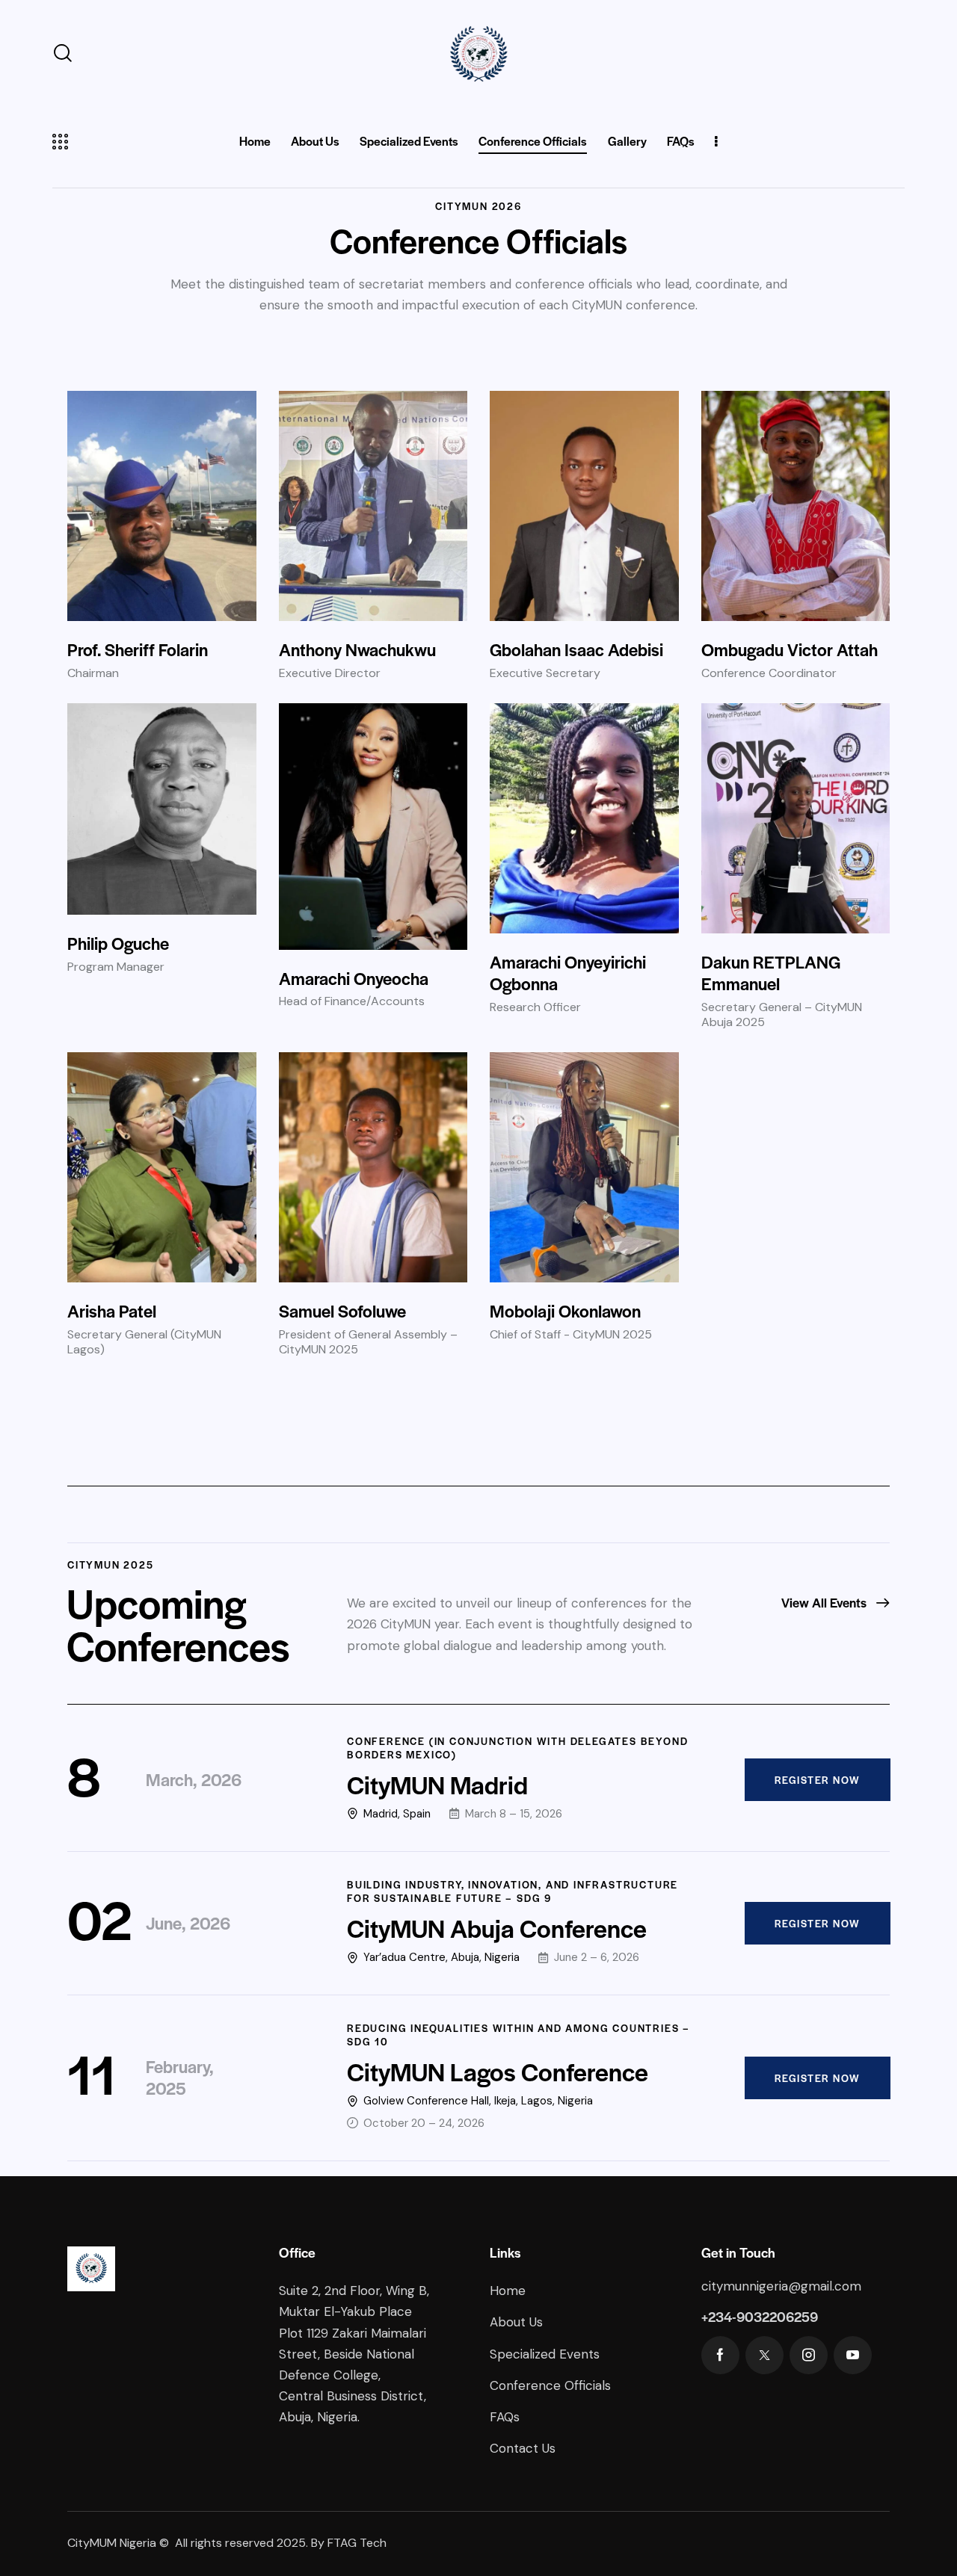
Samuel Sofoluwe (342, 1311)
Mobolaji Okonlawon (565, 1311)
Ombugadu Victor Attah (790, 649)
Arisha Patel (112, 1311)
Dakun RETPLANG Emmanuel (771, 973)
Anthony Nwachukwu (357, 649)
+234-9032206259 (760, 2316)
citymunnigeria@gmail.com (781, 2286)
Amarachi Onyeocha (354, 978)
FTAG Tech (357, 2543)
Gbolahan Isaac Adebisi (576, 649)
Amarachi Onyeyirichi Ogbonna (568, 973)
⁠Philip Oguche (118, 943)
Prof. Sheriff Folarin (138, 649)
